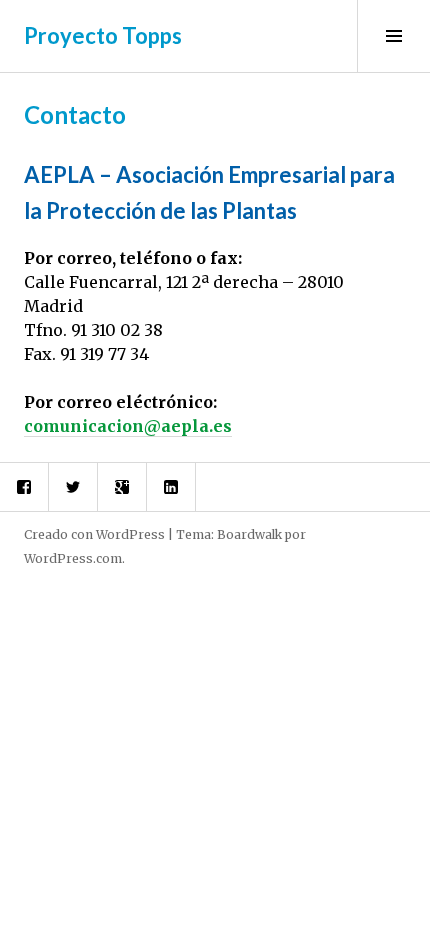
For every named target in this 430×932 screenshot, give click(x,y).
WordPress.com (73, 558)
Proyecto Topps (103, 35)
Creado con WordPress (94, 534)
